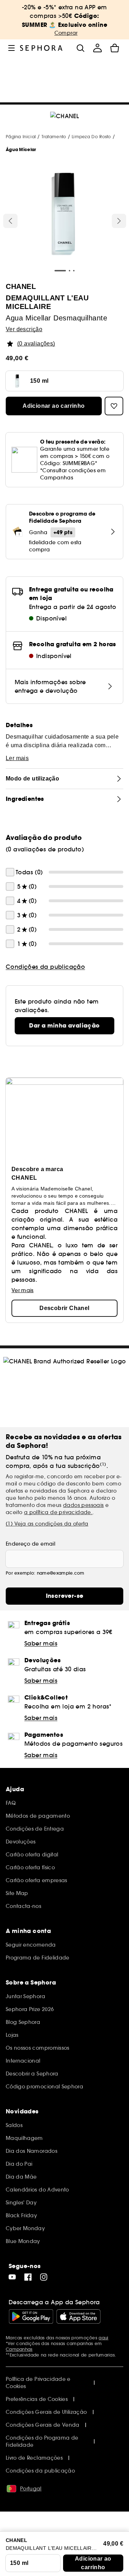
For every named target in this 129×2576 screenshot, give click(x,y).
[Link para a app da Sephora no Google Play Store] (31, 2316)
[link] (64, 1026)
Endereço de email (30, 1544)
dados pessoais (83, 1505)
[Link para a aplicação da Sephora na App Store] (78, 2316)
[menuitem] (97, 48)
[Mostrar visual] (63, 215)
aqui (103, 2338)
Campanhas (19, 2349)
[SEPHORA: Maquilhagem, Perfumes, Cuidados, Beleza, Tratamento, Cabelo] (41, 48)
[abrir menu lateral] (11, 48)
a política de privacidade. (58, 1512)
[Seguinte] (119, 221)
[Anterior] (10, 221)
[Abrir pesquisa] (80, 48)
